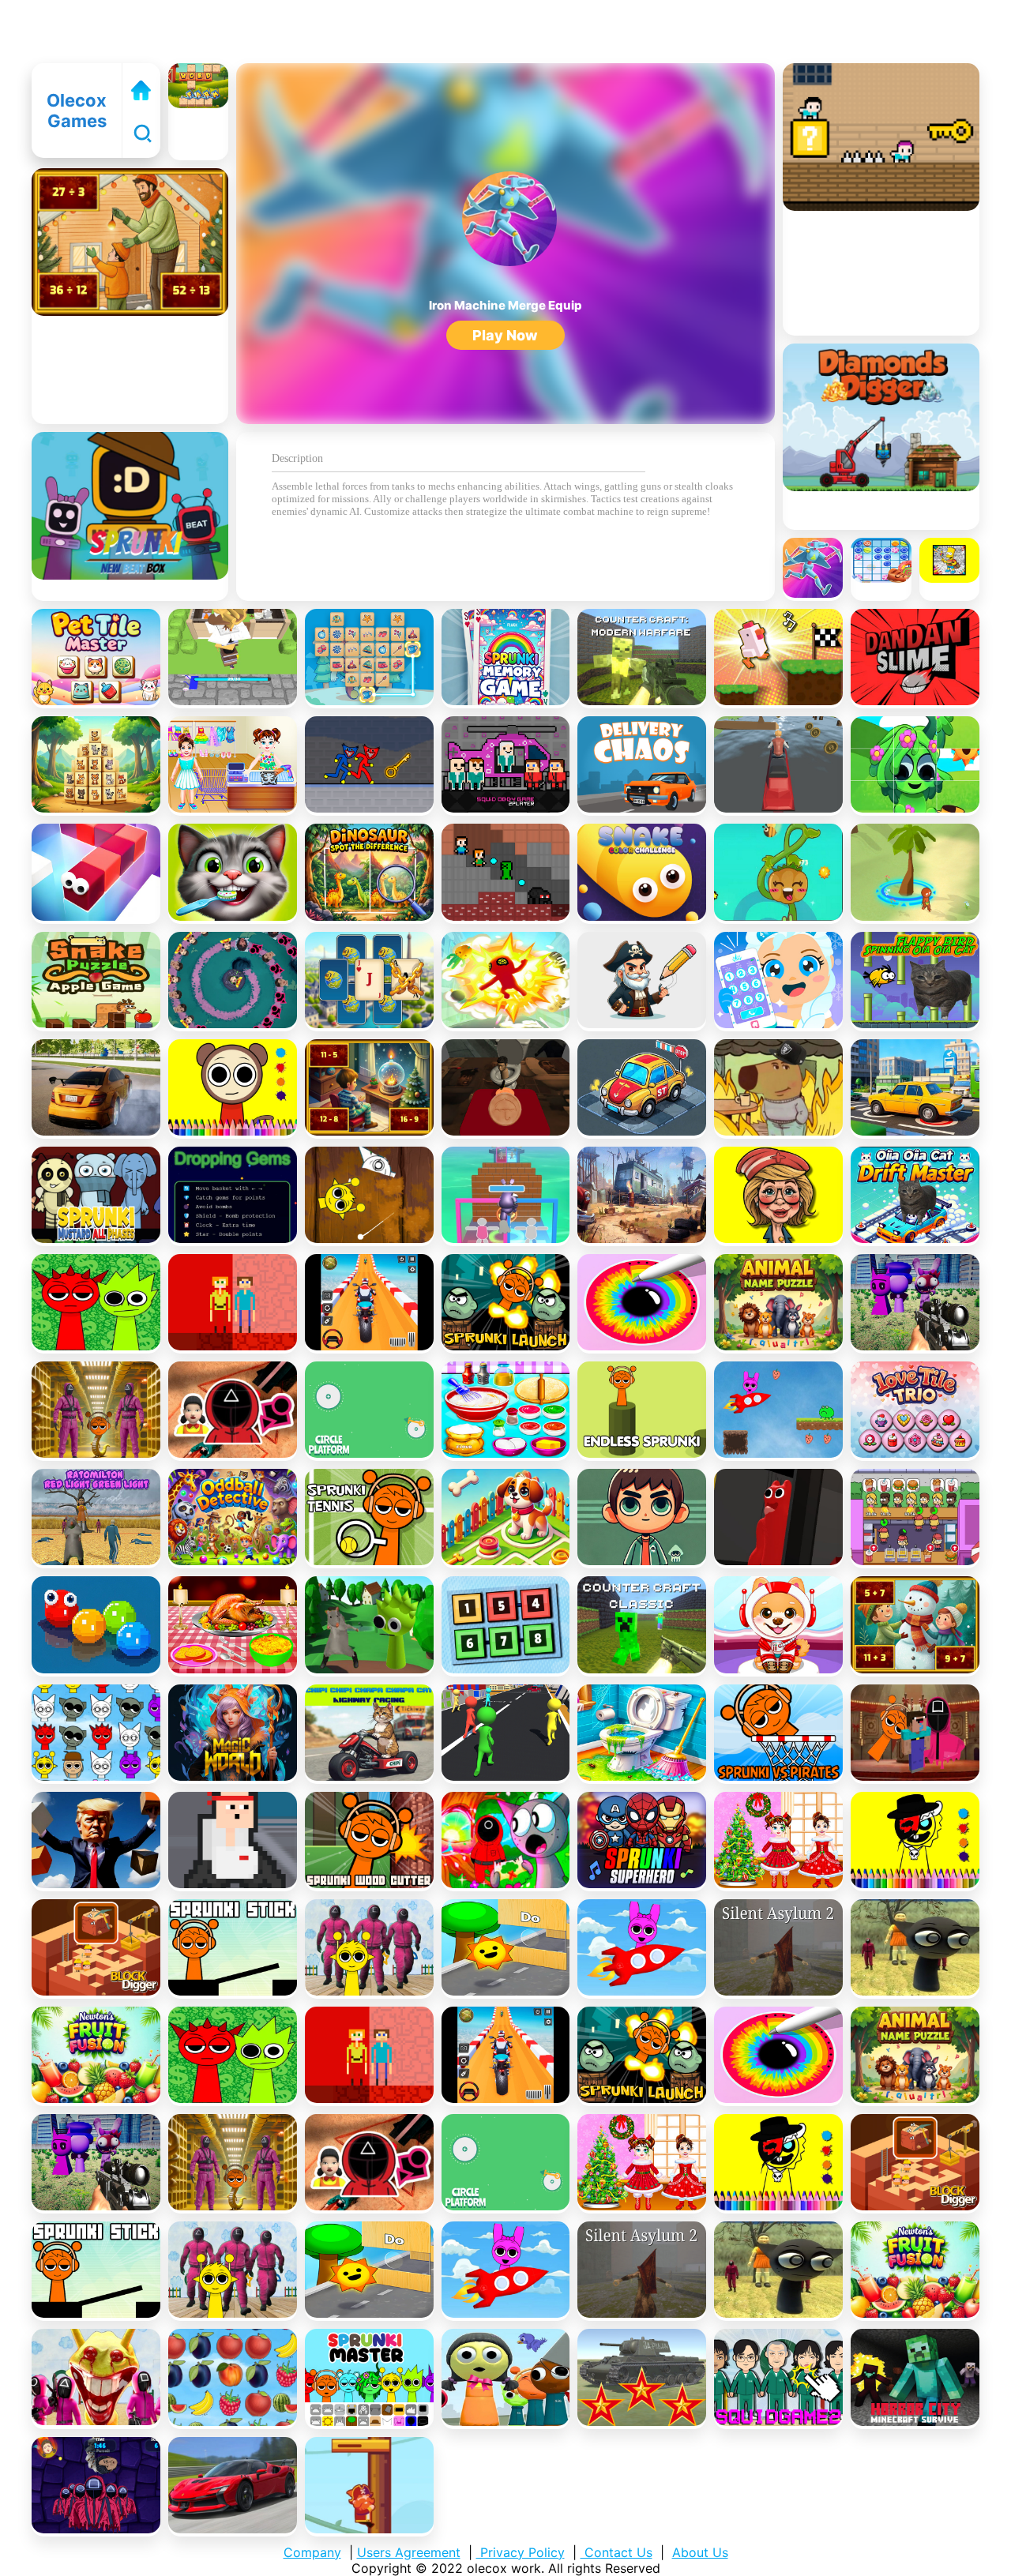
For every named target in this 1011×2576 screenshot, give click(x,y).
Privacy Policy (521, 2552)
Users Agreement (409, 2552)
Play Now (505, 335)
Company (312, 2552)
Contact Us (616, 2552)
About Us (700, 2552)
